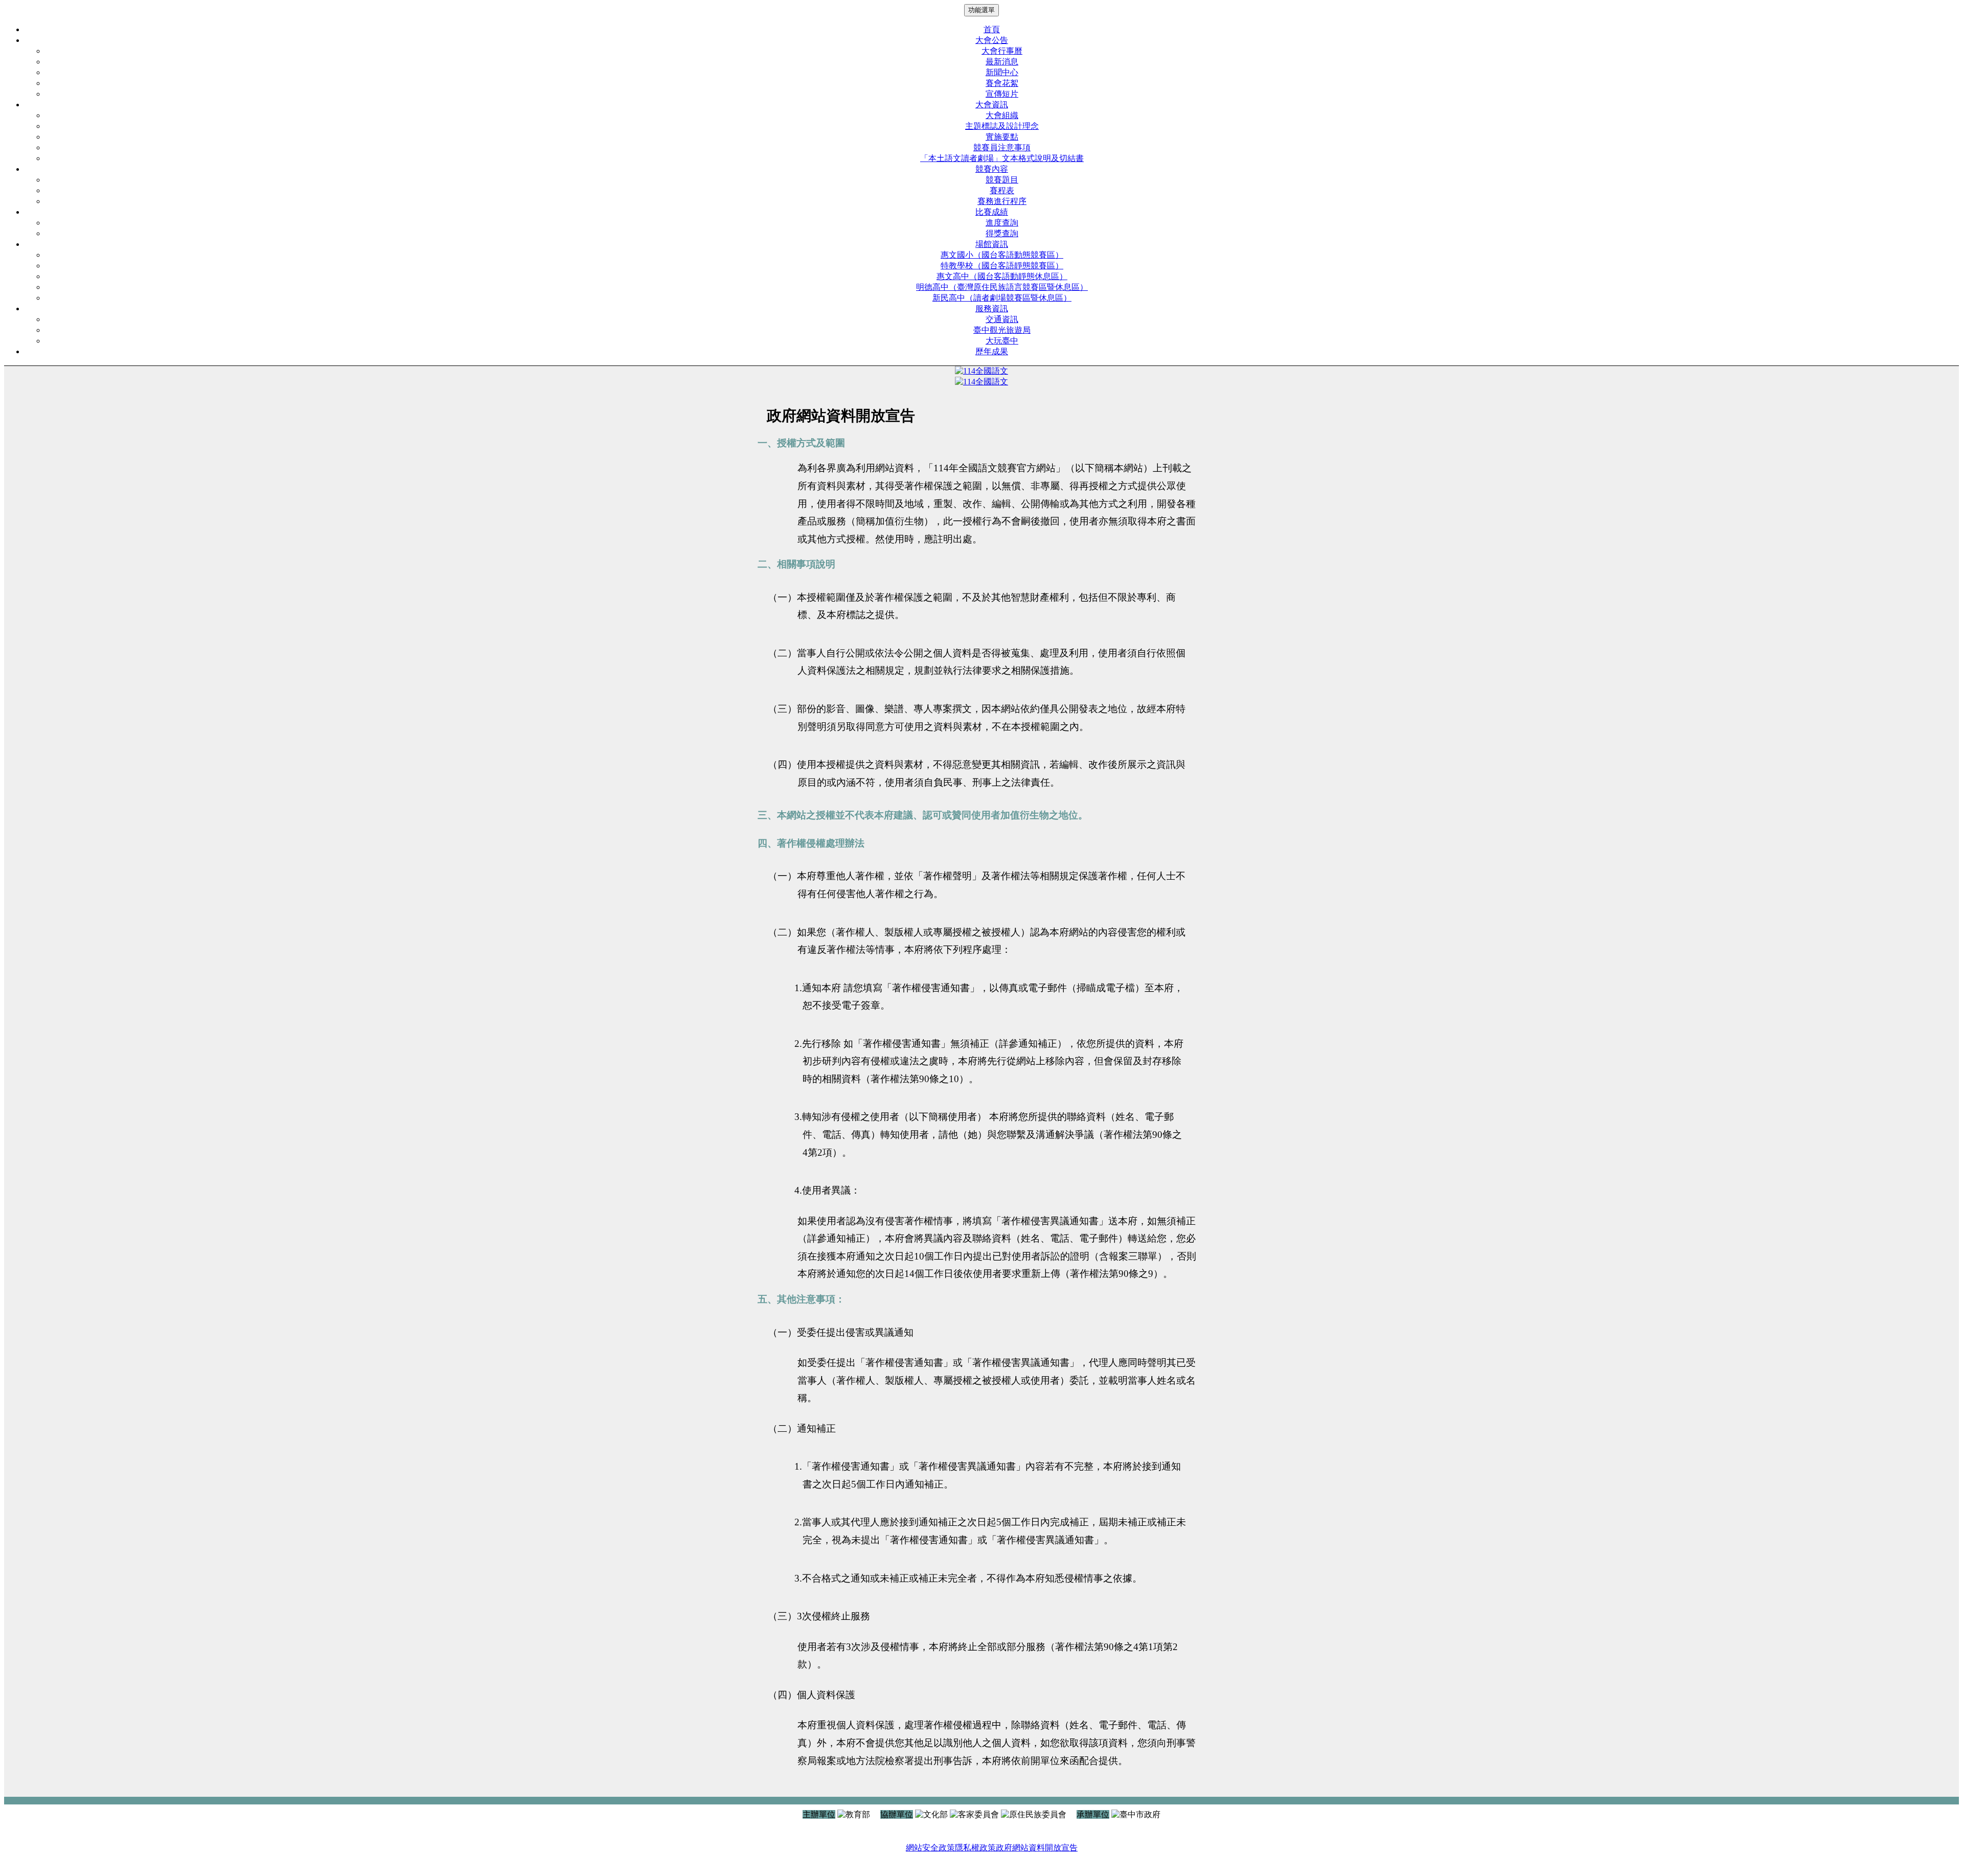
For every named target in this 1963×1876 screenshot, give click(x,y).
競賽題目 (1002, 180)
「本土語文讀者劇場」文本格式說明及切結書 (1002, 158)
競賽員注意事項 (1002, 147)
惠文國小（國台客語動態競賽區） (1002, 255)
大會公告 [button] (992, 40)
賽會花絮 (1002, 83)
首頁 (992, 29)
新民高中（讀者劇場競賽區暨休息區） (1002, 298)
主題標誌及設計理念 (1002, 126)
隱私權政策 (975, 1848)
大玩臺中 (1002, 341)
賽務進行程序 (1002, 201)
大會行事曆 (1002, 51)
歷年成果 (992, 351)
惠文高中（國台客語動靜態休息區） (1002, 276)
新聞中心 (1002, 72)
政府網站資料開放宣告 (1037, 1848)
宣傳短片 (1002, 94)
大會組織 (1002, 115)
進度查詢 (1002, 223)
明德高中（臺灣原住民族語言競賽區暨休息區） (1002, 287)
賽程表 (1002, 190)
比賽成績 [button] (992, 212)
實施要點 (1002, 137)
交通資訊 (1002, 319)
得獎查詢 (1002, 233)
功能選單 (981, 10)
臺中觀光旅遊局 (1002, 330)
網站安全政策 (930, 1848)
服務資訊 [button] (992, 308)
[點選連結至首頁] (981, 371)
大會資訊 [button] (992, 105)
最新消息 (1002, 62)
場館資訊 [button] (992, 244)
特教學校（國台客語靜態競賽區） (1002, 266)
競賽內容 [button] (992, 169)
